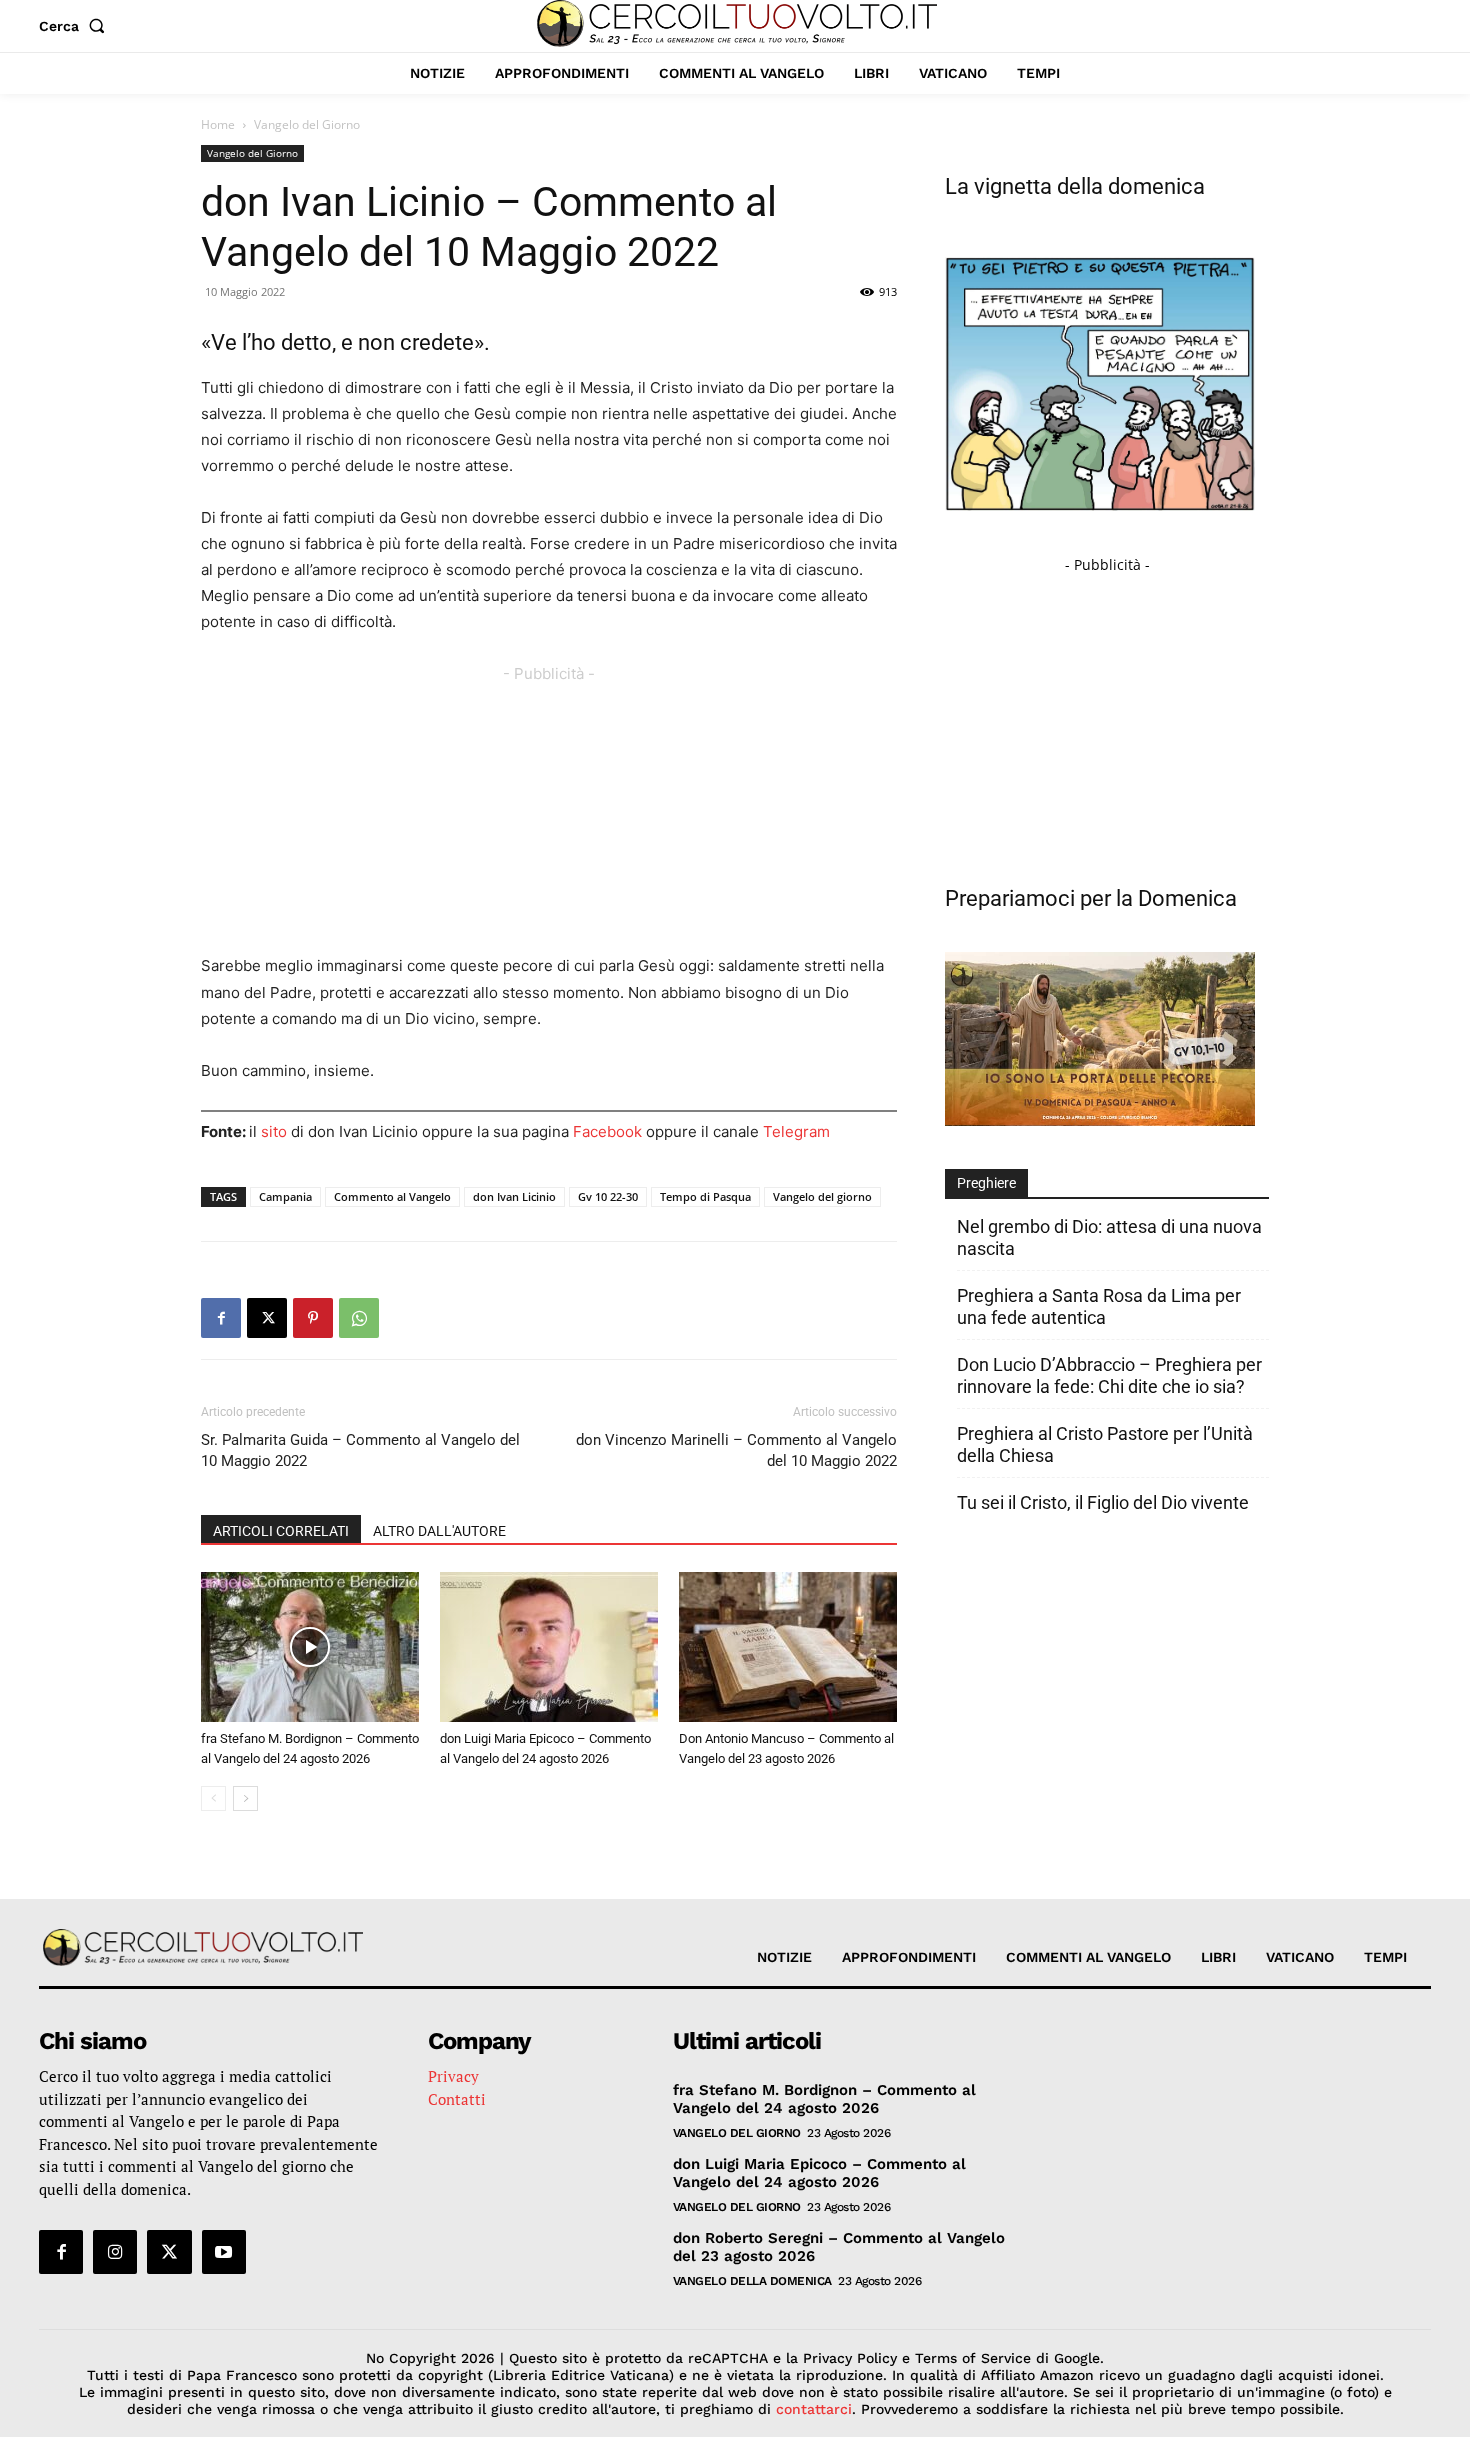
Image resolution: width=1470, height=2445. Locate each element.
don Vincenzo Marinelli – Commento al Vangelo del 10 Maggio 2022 (736, 1450)
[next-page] (245, 1798)
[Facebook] (221, 1318)
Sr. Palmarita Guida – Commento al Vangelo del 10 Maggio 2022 (360, 1450)
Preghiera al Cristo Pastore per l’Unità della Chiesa (1105, 1444)
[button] (76, 26)
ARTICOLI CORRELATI (281, 1531)
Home (218, 124)
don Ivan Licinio (514, 1196)
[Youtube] (224, 2252)
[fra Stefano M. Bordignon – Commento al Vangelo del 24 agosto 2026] (310, 1647)
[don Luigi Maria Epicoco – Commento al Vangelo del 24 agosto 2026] (549, 1647)
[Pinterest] (313, 1318)
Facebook (607, 1131)
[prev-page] (213, 1798)
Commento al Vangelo (392, 1196)
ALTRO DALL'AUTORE (439, 1531)
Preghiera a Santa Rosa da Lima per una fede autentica (1099, 1306)
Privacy (453, 2076)
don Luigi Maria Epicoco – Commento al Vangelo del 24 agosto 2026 (819, 2173)
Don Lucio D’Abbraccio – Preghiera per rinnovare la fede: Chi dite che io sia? (1109, 1375)
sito (274, 1131)
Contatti (457, 2099)
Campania (285, 1196)
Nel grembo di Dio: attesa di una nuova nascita (1109, 1237)
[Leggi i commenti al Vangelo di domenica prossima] (1100, 1120)
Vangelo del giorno (822, 1196)
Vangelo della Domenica (752, 2281)
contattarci (814, 2409)
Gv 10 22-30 (608, 1196)
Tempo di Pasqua (705, 1196)
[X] (267, 1318)
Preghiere (986, 1183)
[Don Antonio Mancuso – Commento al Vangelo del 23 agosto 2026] (788, 1647)
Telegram (796, 1131)
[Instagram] (115, 2252)
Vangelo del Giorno (252, 153)
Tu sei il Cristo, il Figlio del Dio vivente (1103, 1502)
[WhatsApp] (359, 1318)
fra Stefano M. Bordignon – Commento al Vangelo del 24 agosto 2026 (824, 2099)
